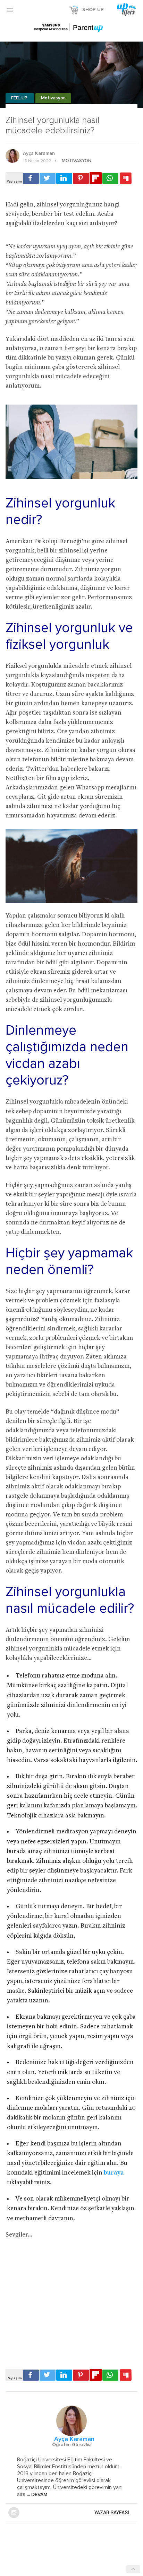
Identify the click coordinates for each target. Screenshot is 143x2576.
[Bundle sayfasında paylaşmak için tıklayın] (126, 179)
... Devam (36, 2495)
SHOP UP (93, 10)
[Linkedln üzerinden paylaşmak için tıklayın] (64, 178)
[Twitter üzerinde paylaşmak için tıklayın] (48, 178)
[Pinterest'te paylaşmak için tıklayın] (81, 178)
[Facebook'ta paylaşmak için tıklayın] (31, 178)
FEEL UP (20, 98)
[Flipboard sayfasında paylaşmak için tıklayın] (96, 178)
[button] (10, 10)
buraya (114, 2173)
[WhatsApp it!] (110, 178)
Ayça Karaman (39, 153)
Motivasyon (53, 98)
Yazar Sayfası (112, 2513)
